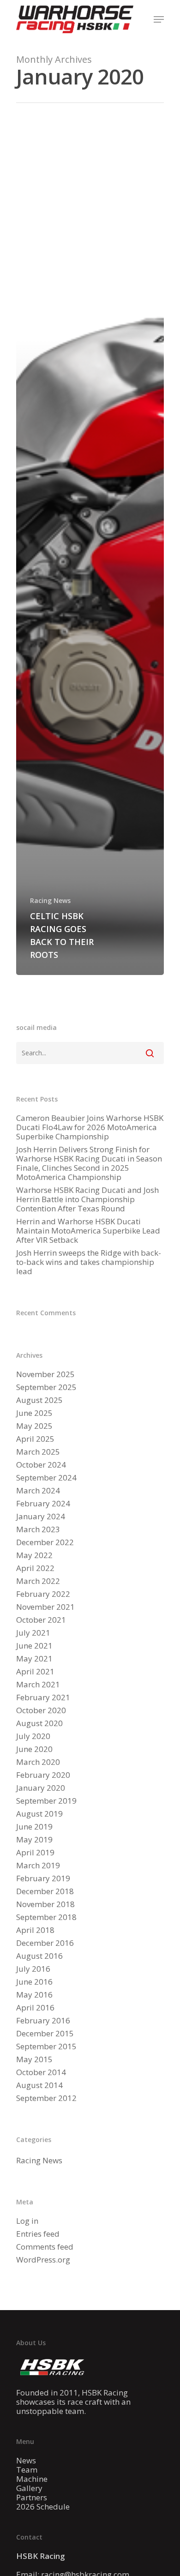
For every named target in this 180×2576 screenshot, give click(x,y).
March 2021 (38, 1685)
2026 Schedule (43, 2507)
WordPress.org (43, 2260)
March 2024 (38, 1491)
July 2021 (33, 1633)
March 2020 (38, 1762)
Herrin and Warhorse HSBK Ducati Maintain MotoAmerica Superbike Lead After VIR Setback (88, 1231)
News (26, 2461)
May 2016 (34, 1995)
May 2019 (34, 1840)
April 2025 (35, 1439)
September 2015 (46, 2046)
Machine (32, 2479)
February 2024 (43, 1504)
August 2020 (39, 1723)
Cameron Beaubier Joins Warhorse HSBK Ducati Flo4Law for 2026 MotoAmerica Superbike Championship (90, 1127)
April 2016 (35, 2008)
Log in (27, 2221)
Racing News (50, 900)
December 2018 (45, 1891)
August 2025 (39, 1400)
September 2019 (46, 1801)
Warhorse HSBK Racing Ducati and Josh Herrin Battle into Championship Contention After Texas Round (87, 1199)
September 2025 (46, 1387)
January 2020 (41, 1788)
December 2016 (45, 1943)
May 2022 (34, 1555)
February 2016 (43, 2021)
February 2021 (43, 1697)
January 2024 (41, 1517)
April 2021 (35, 1672)
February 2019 (43, 1878)
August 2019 (39, 1814)
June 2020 (34, 1749)
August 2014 (39, 2085)
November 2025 (45, 1374)
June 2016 (34, 1982)
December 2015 (45, 2034)
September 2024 (46, 1478)
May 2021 (34, 1659)
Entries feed (38, 2234)
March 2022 (38, 1581)
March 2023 (38, 1529)
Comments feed (45, 2247)
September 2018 (46, 1917)
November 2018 (45, 1904)
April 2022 (35, 1568)
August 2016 (39, 1956)
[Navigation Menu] (159, 19)
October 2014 (41, 2072)
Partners (32, 2498)
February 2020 (43, 1775)
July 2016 (33, 1969)
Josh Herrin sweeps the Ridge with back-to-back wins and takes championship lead (89, 1262)
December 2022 (45, 1542)
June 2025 (34, 1413)
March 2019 (38, 1866)
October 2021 (41, 1620)
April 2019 (35, 1853)
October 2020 (41, 1710)
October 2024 (41, 1465)
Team (27, 2470)
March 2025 (38, 1452)
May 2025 (34, 1426)
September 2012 (46, 2098)
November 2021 (45, 1607)
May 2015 (34, 2059)
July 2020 (33, 1736)
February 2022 (43, 1594)
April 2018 (35, 1930)
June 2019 (34, 1827)
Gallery (29, 2488)
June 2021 (34, 1646)
